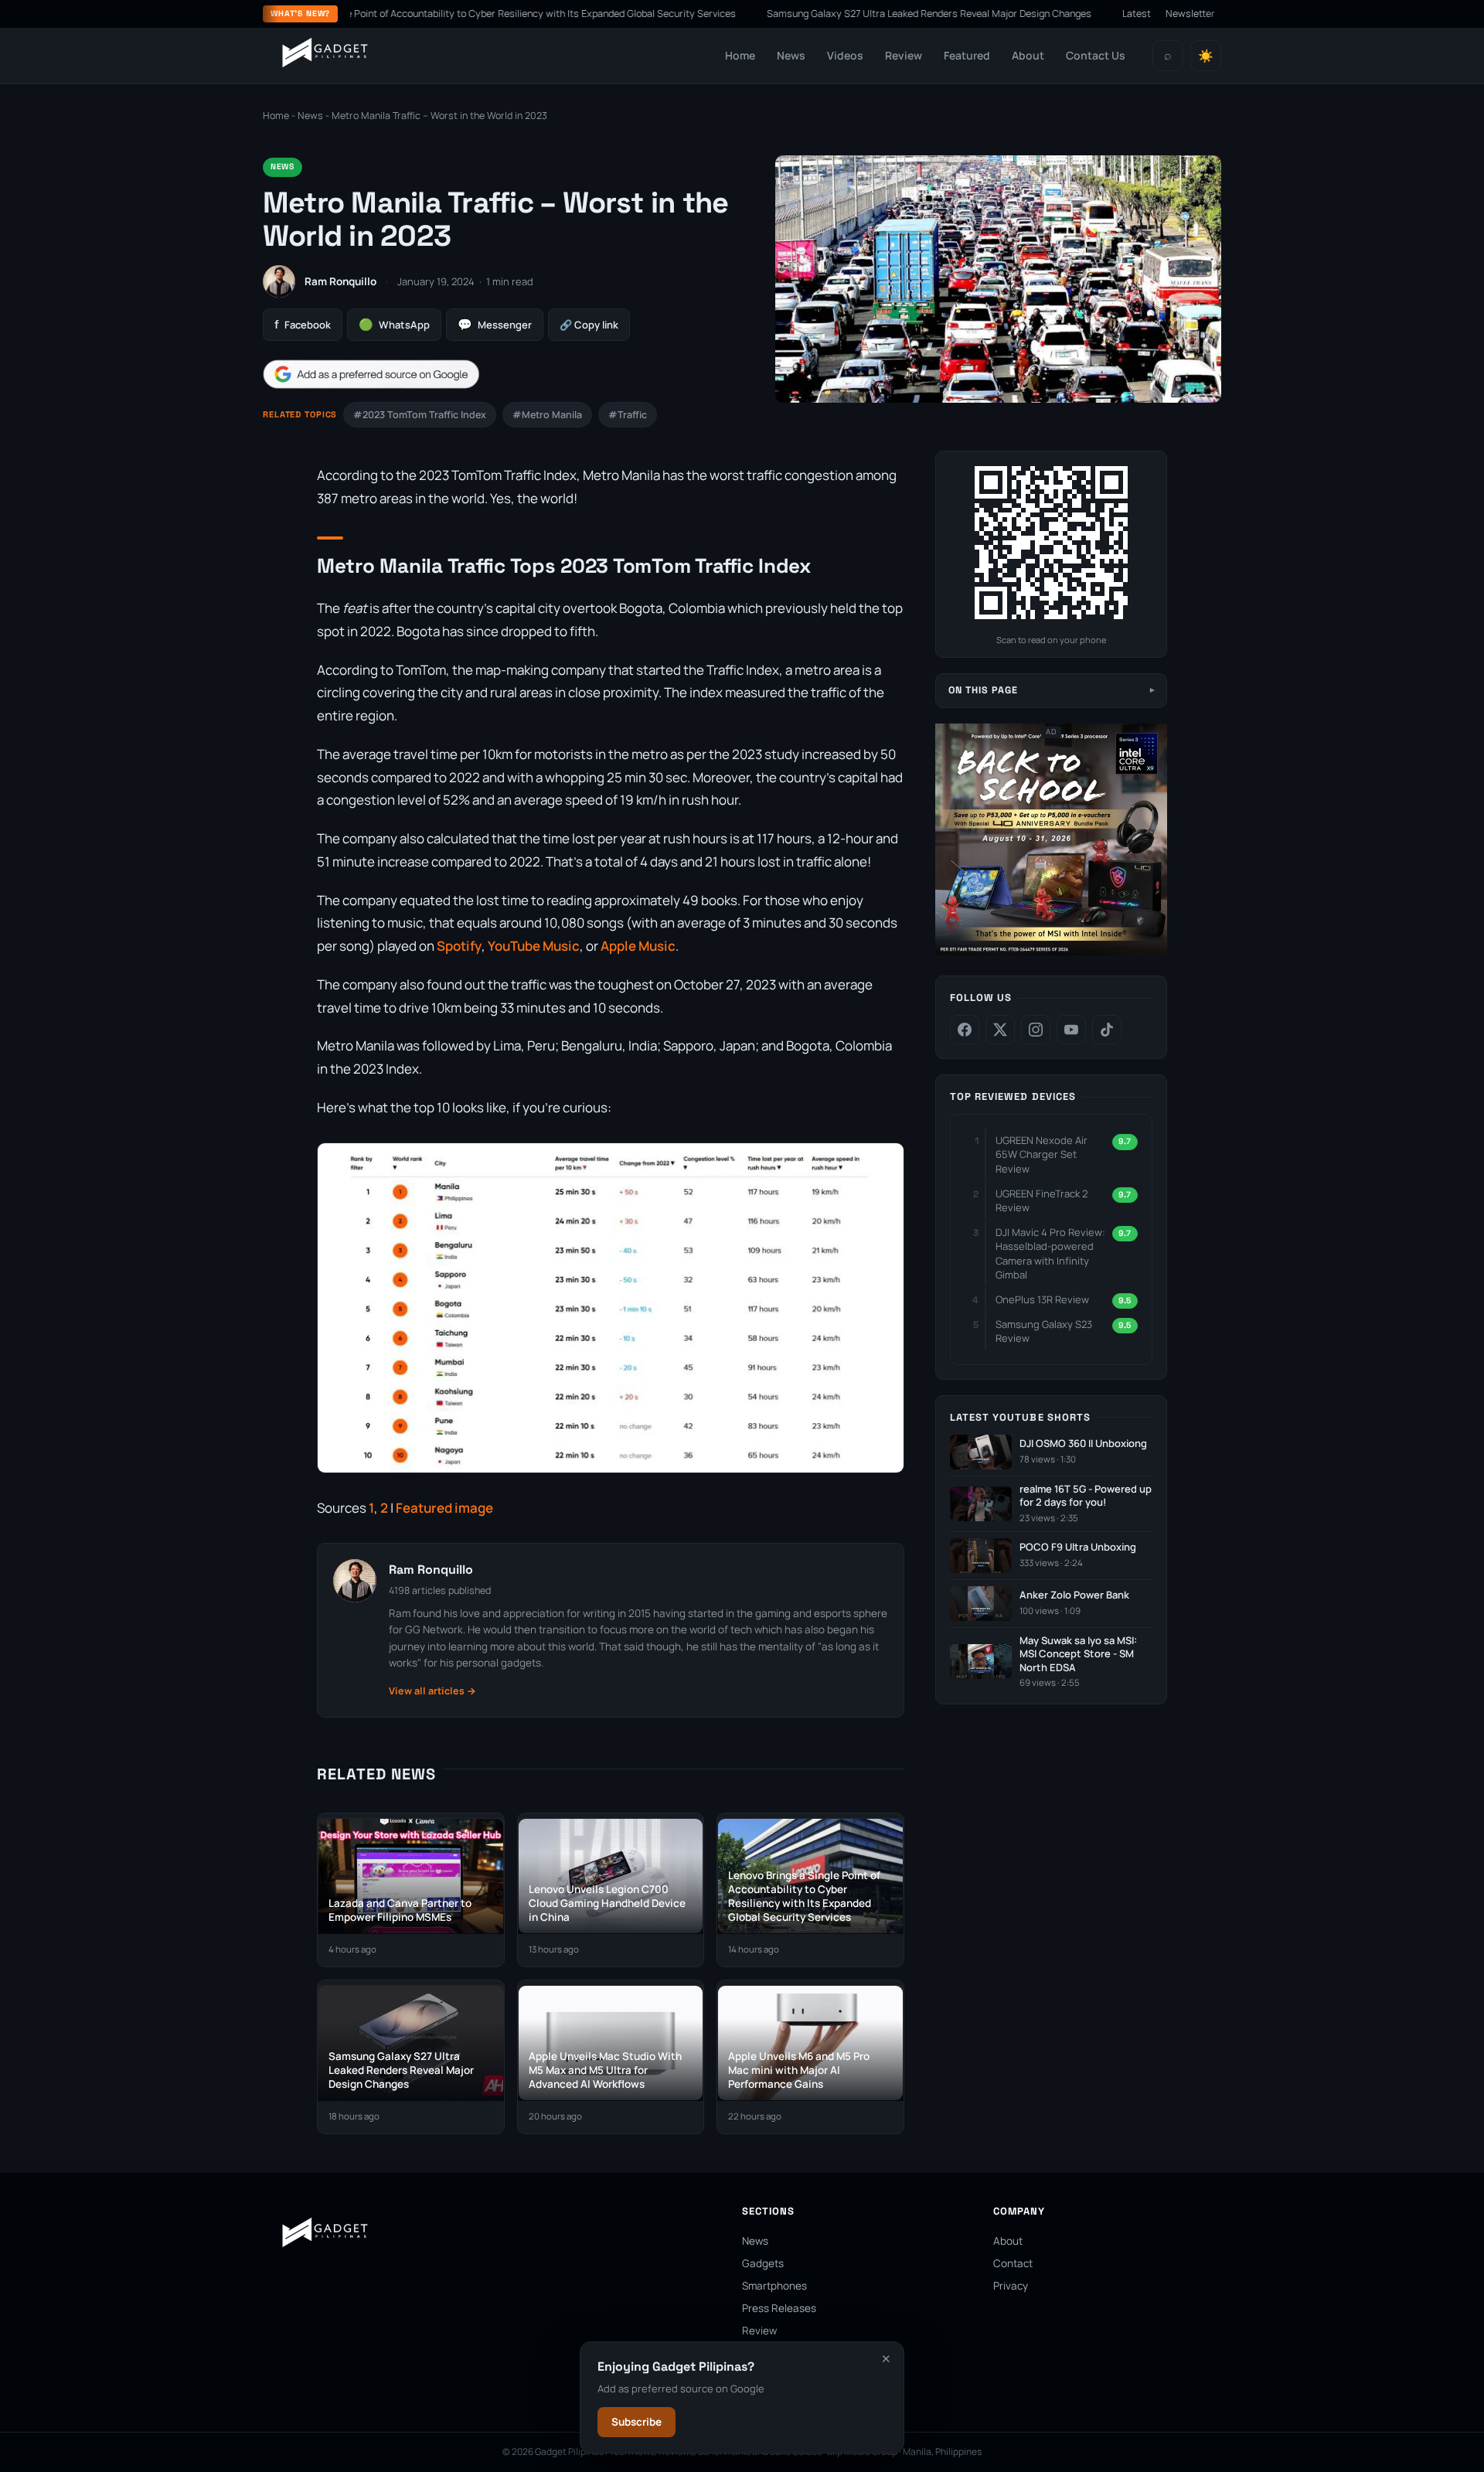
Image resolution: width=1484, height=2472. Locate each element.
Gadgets (763, 2263)
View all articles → (432, 1691)
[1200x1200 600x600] (1051, 952)
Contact (1013, 2263)
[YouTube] (1071, 1030)
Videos (845, 55)
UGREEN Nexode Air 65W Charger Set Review (1042, 1154)
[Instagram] (1036, 1030)
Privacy (1011, 2286)
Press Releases (779, 2308)
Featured (967, 55)
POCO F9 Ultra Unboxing (1078, 1547)
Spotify (459, 946)
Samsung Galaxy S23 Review (1044, 1331)
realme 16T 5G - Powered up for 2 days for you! (1086, 1496)
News (791, 55)
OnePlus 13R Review (1042, 1299)
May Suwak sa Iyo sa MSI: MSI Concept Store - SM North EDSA (1078, 1654)
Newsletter (1190, 14)
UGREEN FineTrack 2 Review (1042, 1200)
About (1028, 55)
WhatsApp (394, 324)
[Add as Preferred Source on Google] (371, 375)
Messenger (495, 324)
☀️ (1206, 56)
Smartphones (774, 2286)
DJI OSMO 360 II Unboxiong (1083, 1444)
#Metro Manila (547, 415)
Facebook (303, 324)
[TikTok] (1107, 1030)
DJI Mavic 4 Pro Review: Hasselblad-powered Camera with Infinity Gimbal (1050, 1253)
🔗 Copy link (589, 325)
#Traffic (628, 415)
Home (740, 55)
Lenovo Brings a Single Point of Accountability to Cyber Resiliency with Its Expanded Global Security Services (411, 14)
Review (904, 55)
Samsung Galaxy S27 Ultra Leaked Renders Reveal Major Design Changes (846, 14)
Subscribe (636, 2422)
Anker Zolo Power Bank (1074, 1595)
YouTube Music (534, 946)
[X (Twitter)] (1000, 1030)
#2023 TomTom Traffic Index (420, 415)
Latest (1137, 14)
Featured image (444, 1508)
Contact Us (1096, 55)
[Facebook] (965, 1030)
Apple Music (638, 946)
